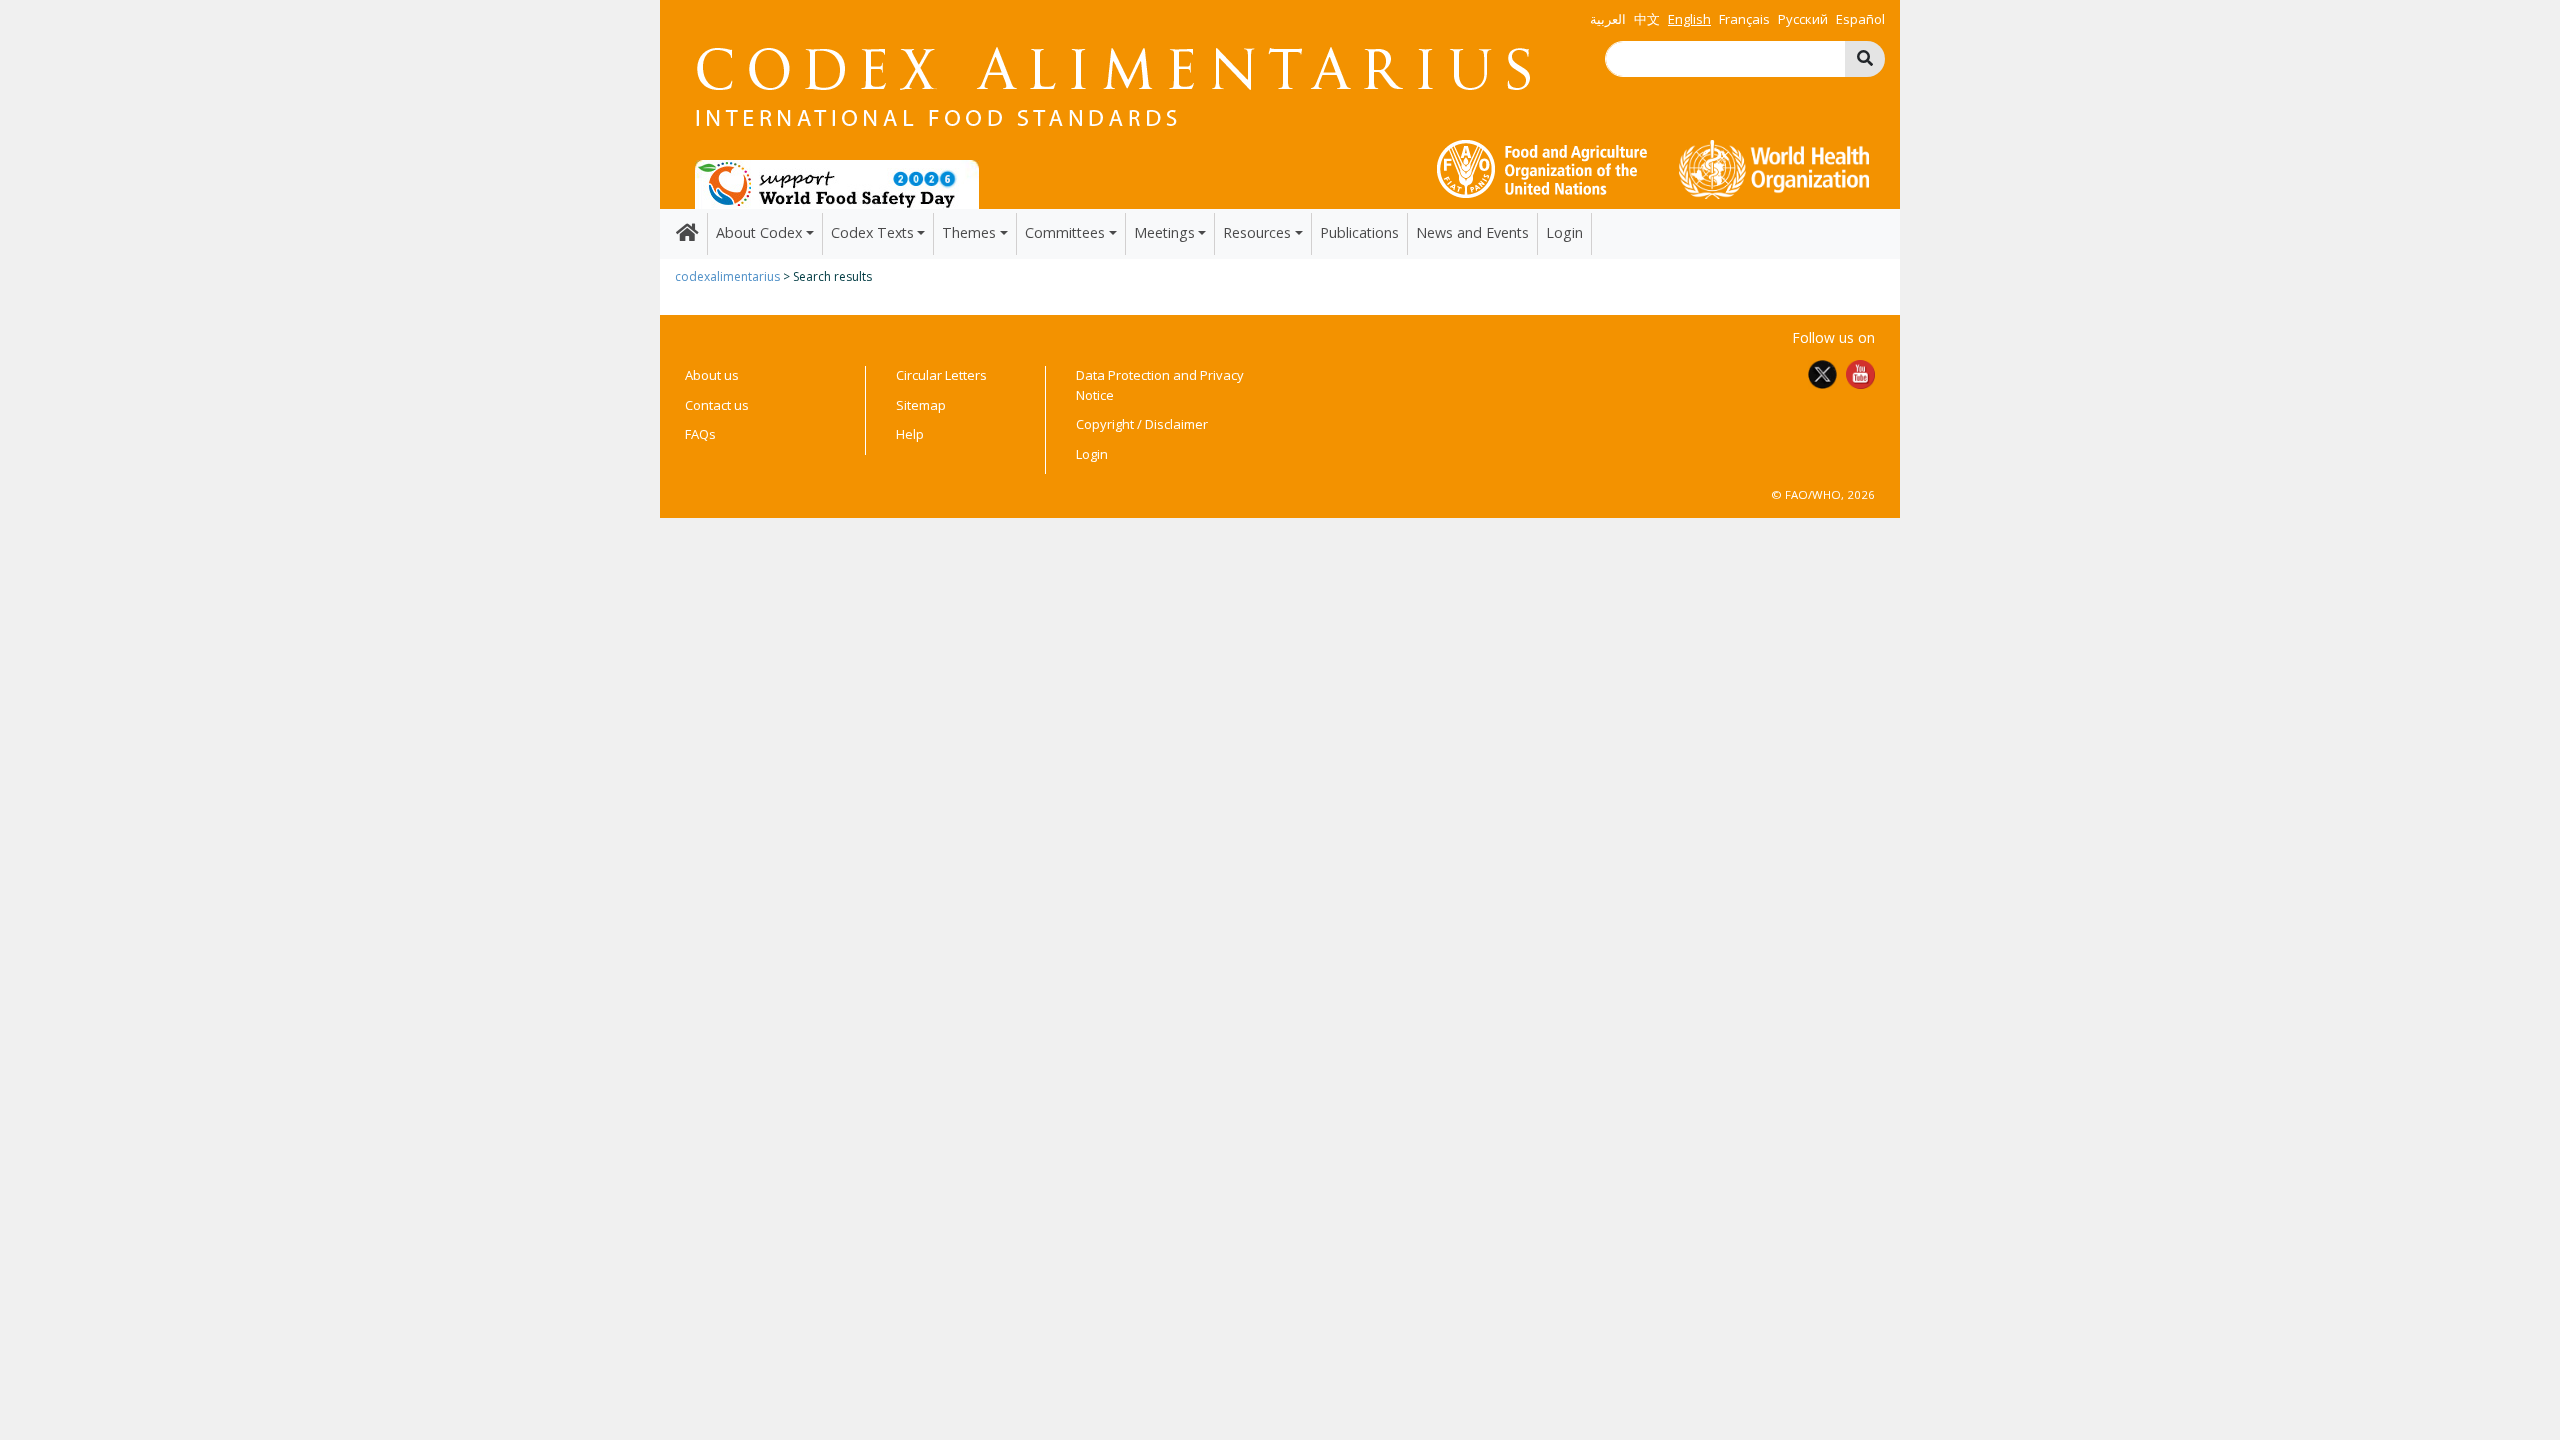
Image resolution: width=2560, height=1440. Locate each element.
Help (910, 434)
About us (712, 375)
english (1689, 19)
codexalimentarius (727, 276)
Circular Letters (941, 375)
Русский (1803, 19)
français (1744, 19)
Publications (1359, 232)
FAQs (700, 434)
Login (1564, 232)
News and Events (1472, 232)
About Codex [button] (759, 232)
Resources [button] (1257, 232)
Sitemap (921, 405)
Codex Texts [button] (872, 232)
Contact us (717, 405)
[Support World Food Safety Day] (837, 183)
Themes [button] (969, 232)
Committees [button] (1065, 232)
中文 (1647, 19)
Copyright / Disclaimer (1142, 424)
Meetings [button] (1164, 232)
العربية (1608, 19)
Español (1860, 19)
